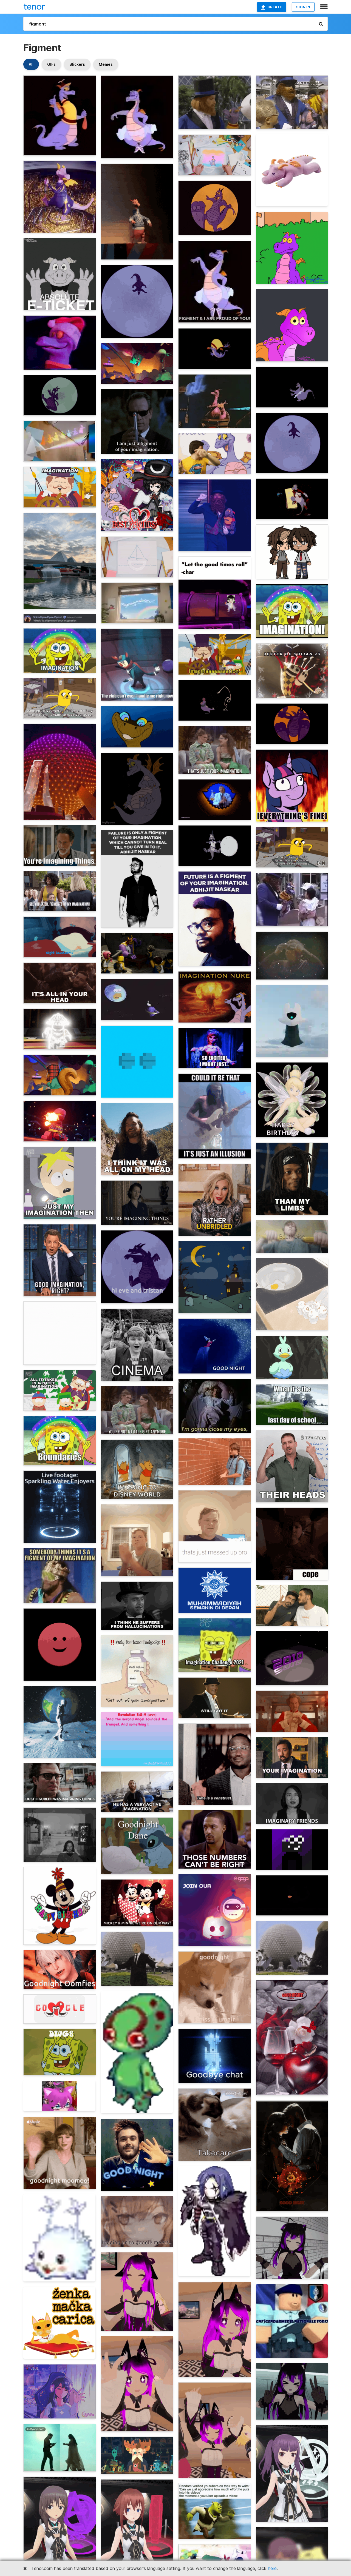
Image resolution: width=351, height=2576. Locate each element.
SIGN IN (303, 7)
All (31, 64)
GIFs (51, 64)
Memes (106, 64)
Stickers (77, 64)
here (272, 2568)
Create (275, 7)
